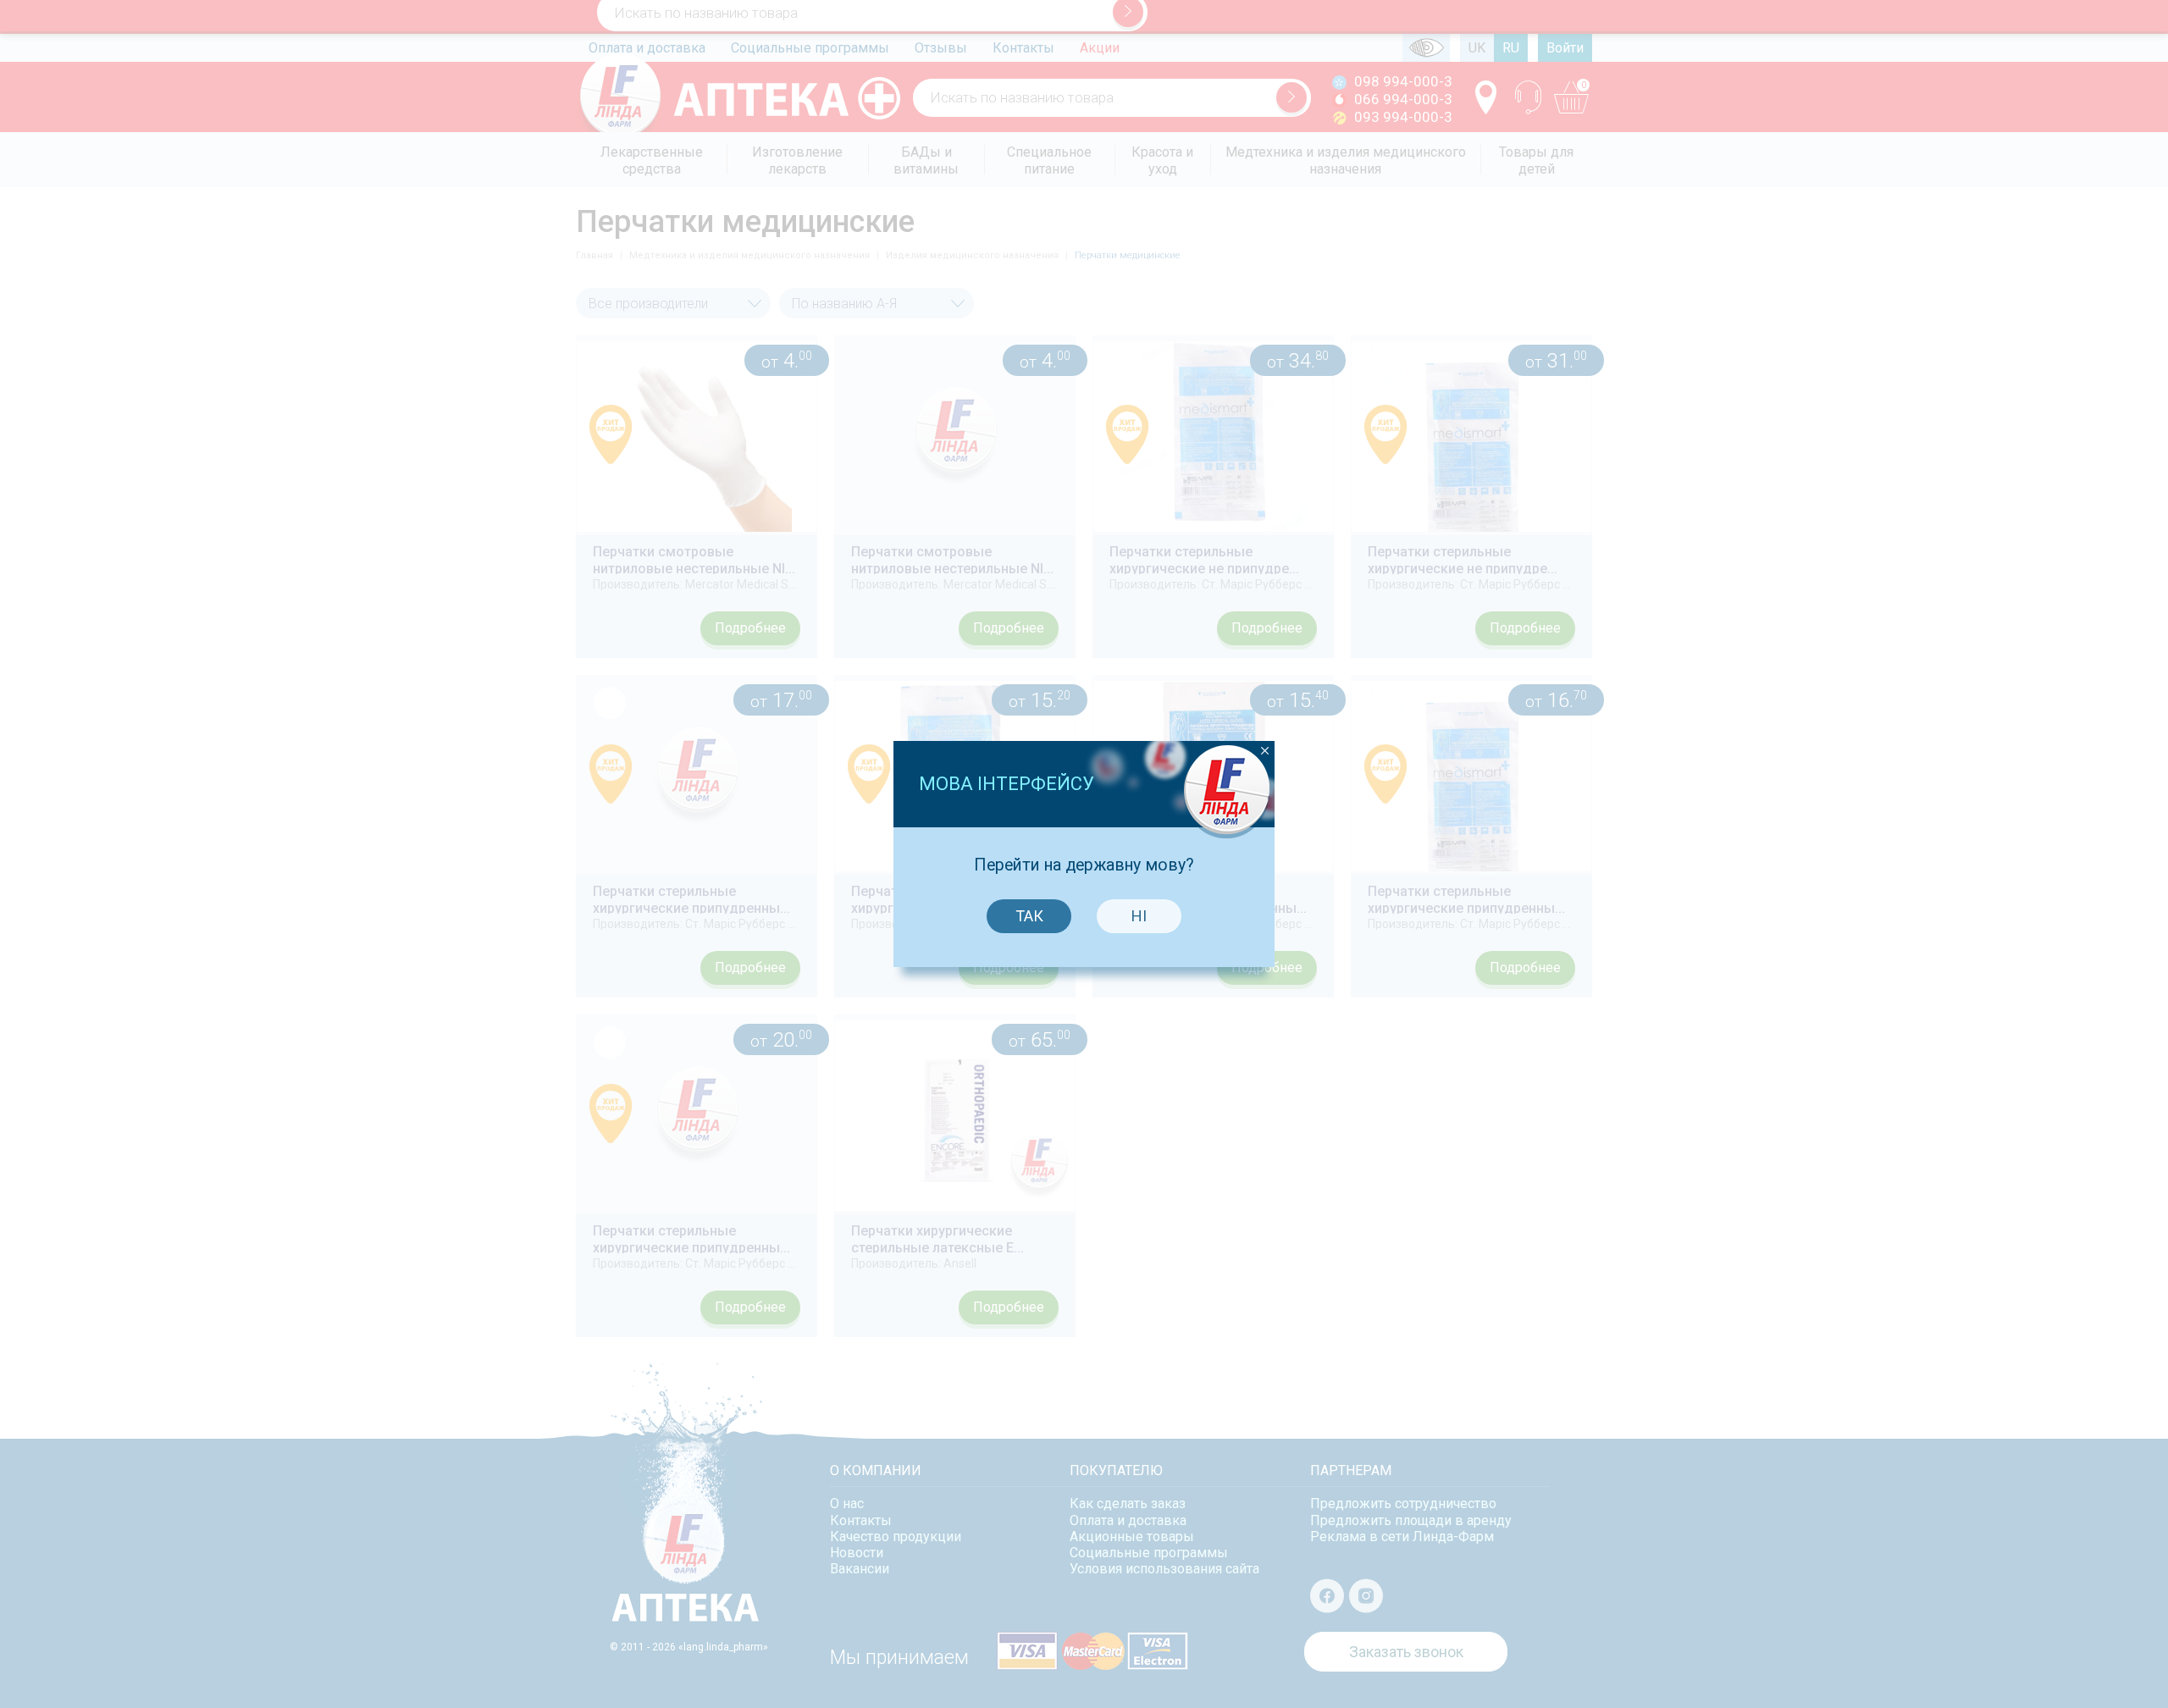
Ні (1139, 916)
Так (1029, 916)
